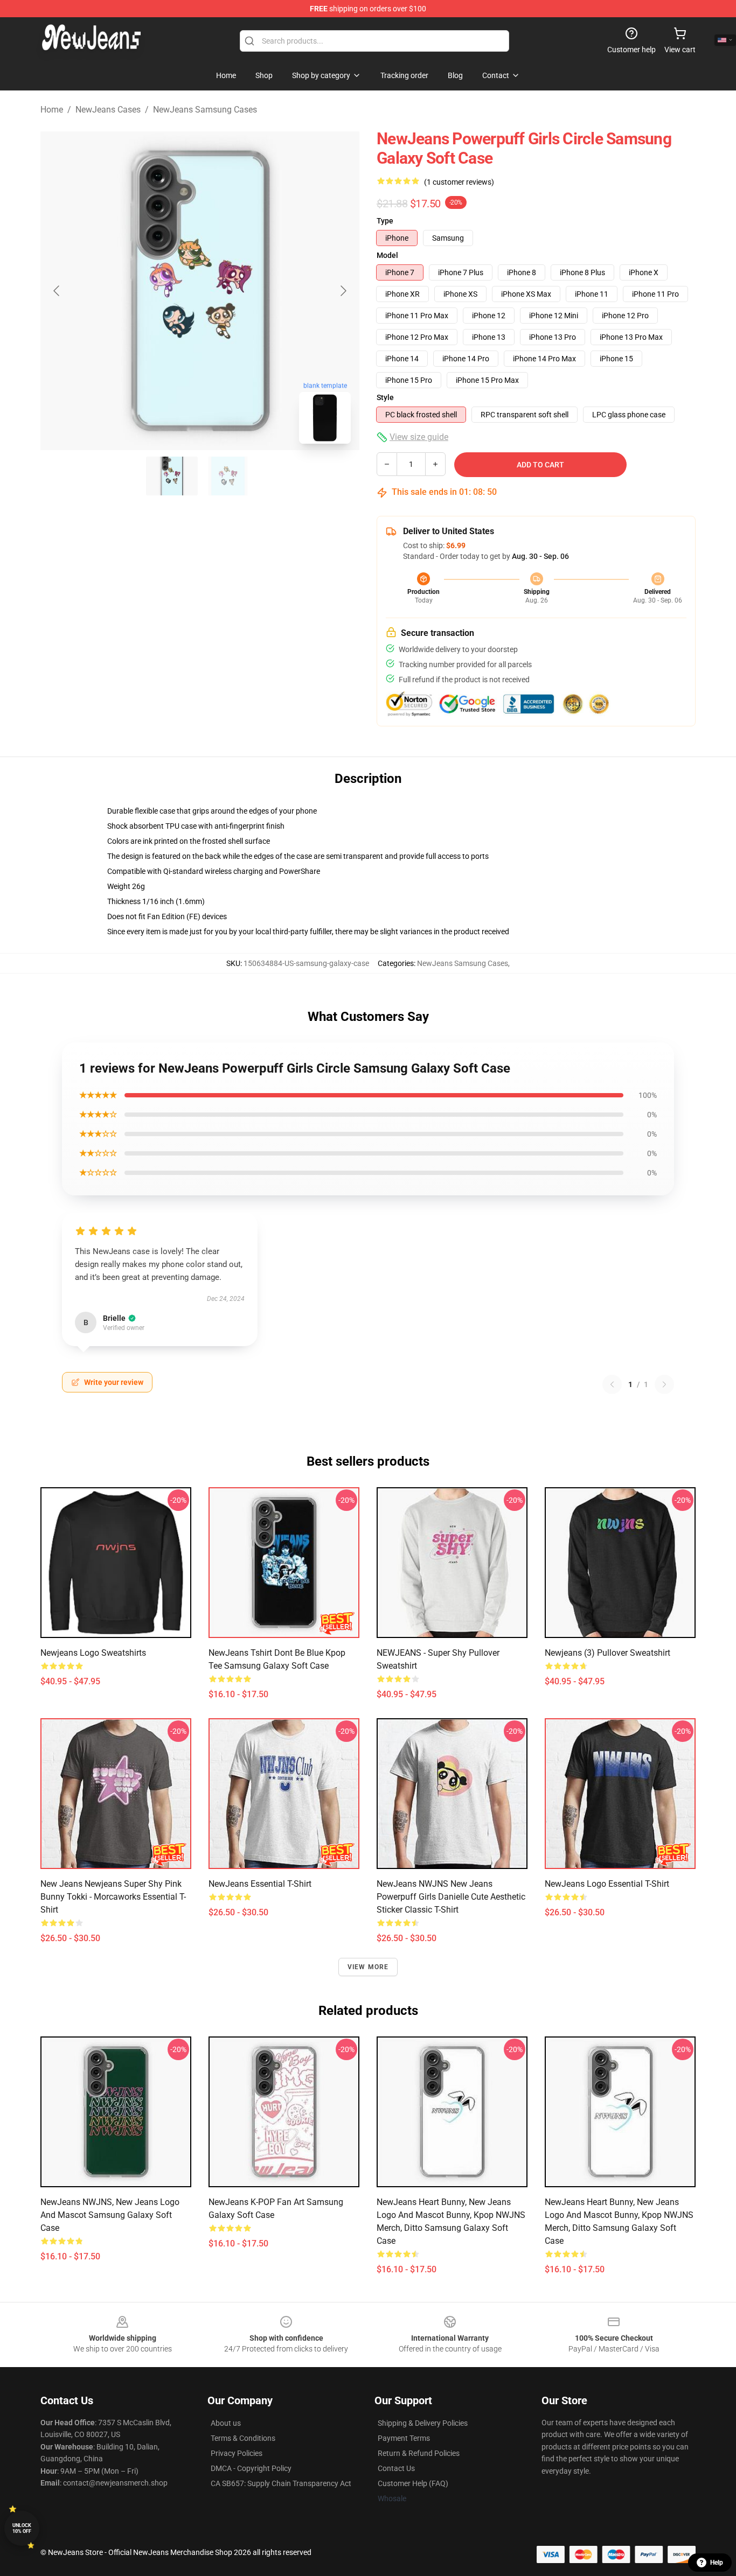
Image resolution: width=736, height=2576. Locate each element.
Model (387, 255)
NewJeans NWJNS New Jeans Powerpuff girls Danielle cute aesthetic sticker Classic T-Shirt (451, 1897)
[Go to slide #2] (228, 476)
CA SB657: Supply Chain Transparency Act (281, 2483)
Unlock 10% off (22, 2528)
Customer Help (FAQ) (413, 2483)
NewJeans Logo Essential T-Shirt (607, 1884)
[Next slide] (343, 291)
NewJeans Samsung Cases (205, 110)
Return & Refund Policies (419, 2453)
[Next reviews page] (664, 1384)
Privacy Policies (237, 2453)
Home (52, 110)
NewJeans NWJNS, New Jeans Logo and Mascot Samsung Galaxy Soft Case (110, 2215)
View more (368, 1967)
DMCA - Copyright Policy (251, 2468)
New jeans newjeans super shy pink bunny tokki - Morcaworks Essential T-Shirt (113, 1897)
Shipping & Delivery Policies (423, 2423)
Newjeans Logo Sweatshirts (93, 1653)
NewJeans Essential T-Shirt (260, 1884)
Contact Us (396, 2468)
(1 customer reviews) (459, 182)
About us (226, 2423)
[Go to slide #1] (172, 476)
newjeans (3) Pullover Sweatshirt (607, 1653)
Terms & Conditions (243, 2438)
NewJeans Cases (108, 110)
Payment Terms (404, 2438)
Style (385, 397)
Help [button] (717, 2563)
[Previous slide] (57, 291)
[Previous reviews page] (612, 1384)
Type (385, 221)
